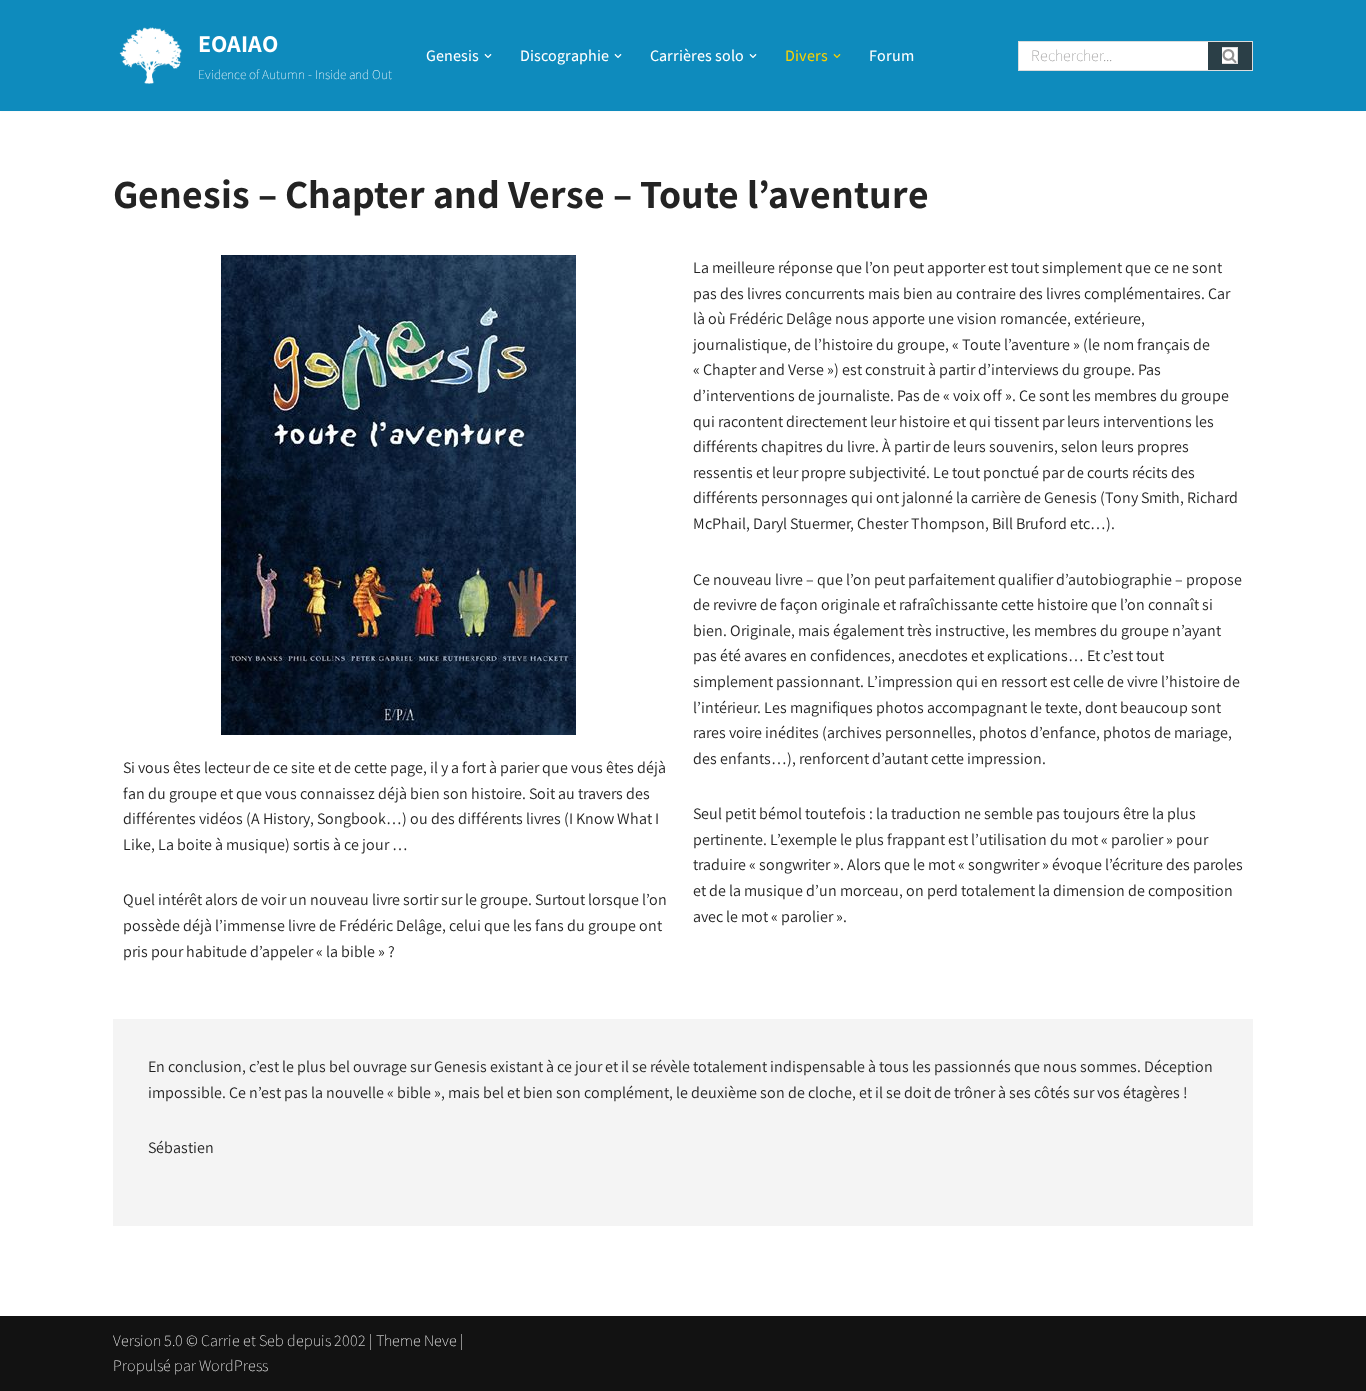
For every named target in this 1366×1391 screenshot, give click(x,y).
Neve (440, 1340)
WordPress (233, 1365)
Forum (891, 55)
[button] (488, 56)
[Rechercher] (1230, 56)
